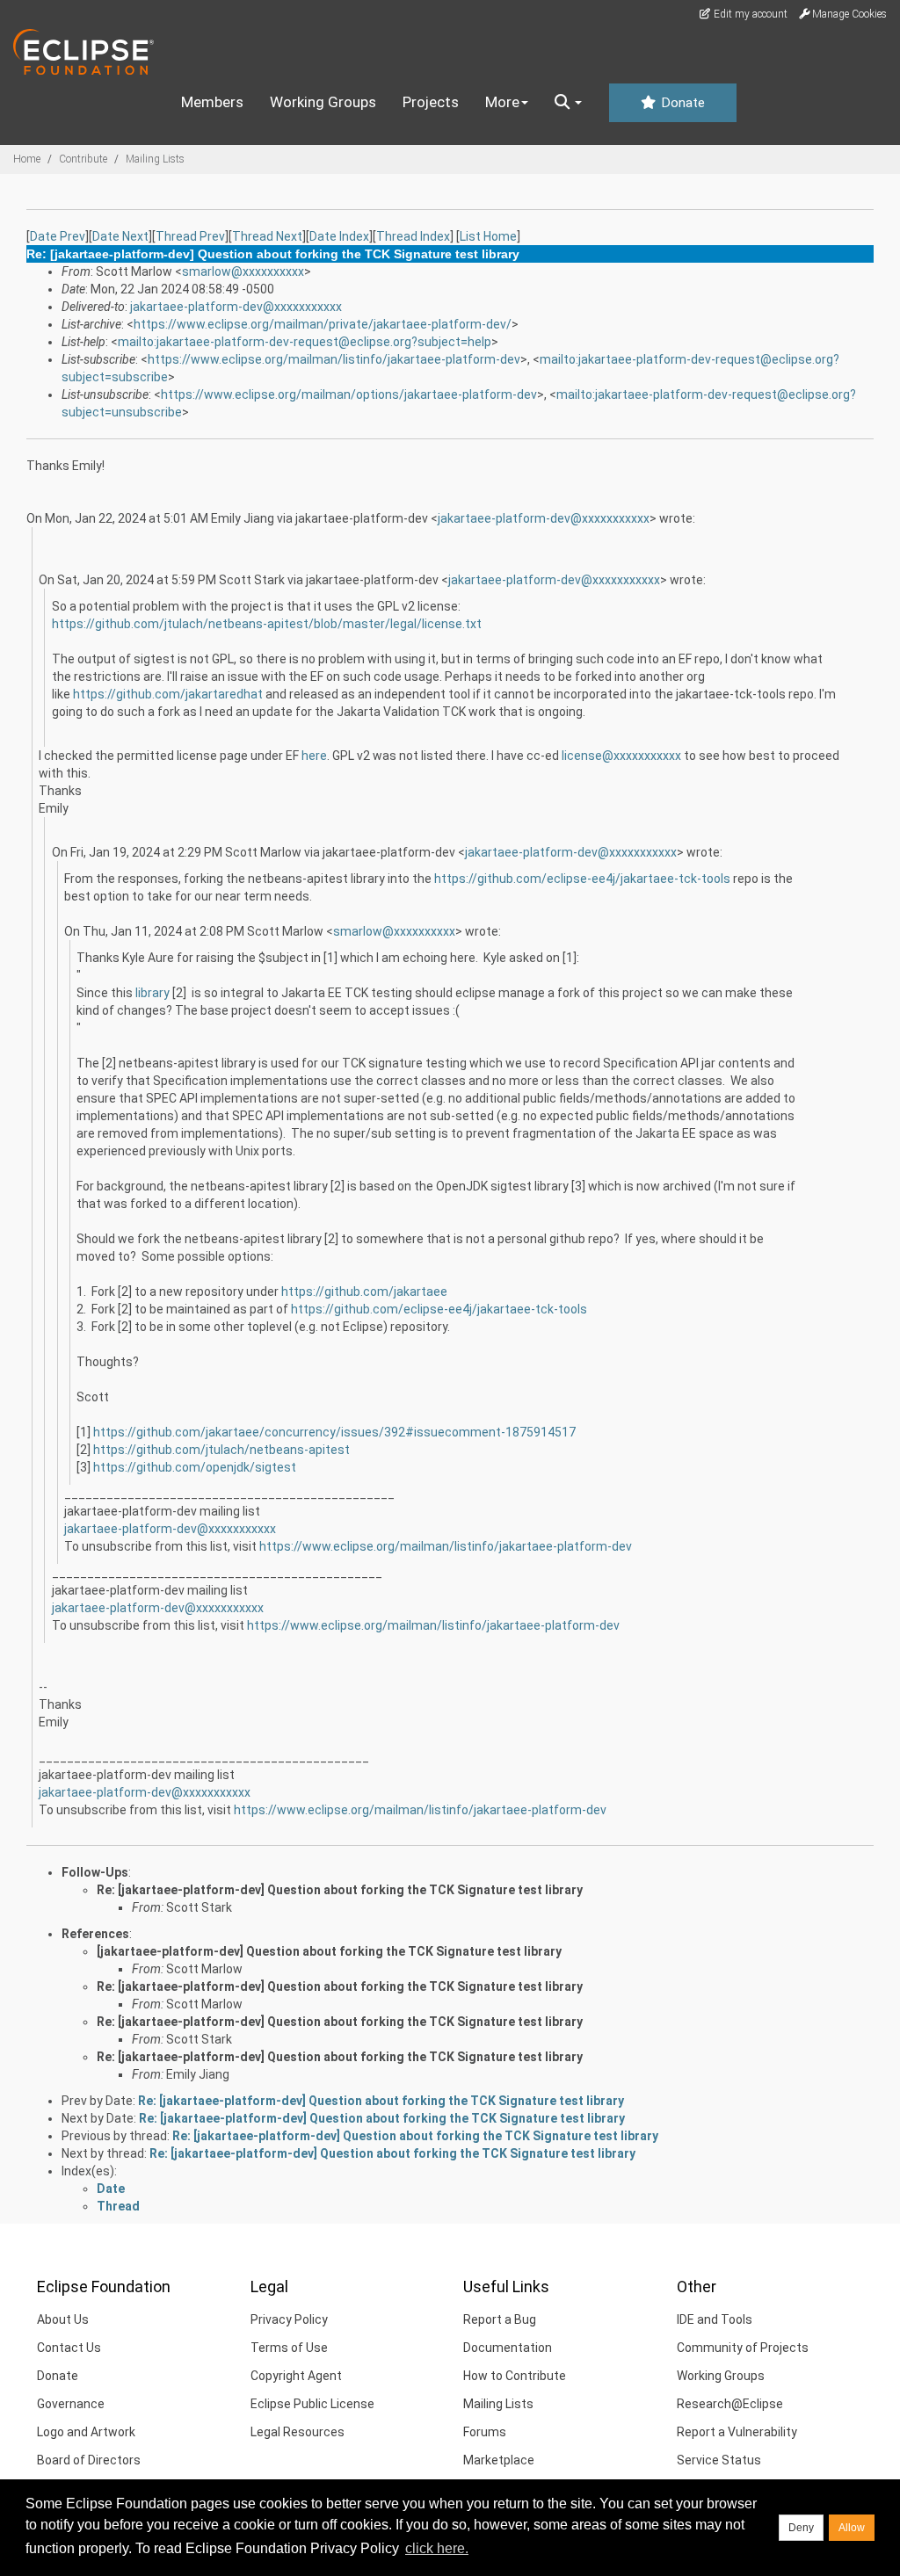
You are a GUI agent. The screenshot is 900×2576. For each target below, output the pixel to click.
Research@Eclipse (730, 2404)
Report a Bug (500, 2319)
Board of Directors (89, 2460)
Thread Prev (190, 236)
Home (27, 159)
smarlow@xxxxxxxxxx (243, 271)
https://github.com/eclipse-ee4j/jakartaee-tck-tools (582, 879)
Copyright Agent (296, 2376)
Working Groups (323, 102)
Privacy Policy (289, 2319)
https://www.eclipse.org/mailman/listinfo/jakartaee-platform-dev (334, 359)
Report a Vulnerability (737, 2432)
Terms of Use (289, 2348)
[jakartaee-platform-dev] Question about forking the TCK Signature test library (329, 1951)
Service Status (719, 2460)
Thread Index (413, 236)
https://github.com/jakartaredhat (168, 694)
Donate (681, 103)
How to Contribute (515, 2376)
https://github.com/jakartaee (364, 1292)
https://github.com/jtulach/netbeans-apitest (221, 1450)
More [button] (502, 102)
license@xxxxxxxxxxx (621, 756)
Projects (431, 102)
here (314, 756)
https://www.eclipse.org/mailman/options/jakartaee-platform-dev (349, 394)
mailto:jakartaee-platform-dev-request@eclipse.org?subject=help (305, 342)
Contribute (83, 159)
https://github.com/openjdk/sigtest (195, 1467)
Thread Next (267, 236)
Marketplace (499, 2460)
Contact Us (69, 2348)
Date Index (339, 236)
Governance (71, 2404)
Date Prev (58, 236)
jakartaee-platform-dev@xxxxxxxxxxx (236, 307)
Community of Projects (743, 2348)
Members (212, 102)
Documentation (508, 2348)
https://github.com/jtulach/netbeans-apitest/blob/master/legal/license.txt (267, 624)
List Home (488, 236)
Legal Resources (298, 2432)
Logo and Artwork (86, 2432)
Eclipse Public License (312, 2404)
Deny (801, 2528)
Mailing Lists (155, 159)
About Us (63, 2319)
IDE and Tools (715, 2319)
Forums (485, 2432)
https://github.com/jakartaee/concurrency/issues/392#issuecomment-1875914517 (334, 1432)
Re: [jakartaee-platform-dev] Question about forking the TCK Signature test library (340, 1890)
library (152, 993)
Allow (852, 2528)
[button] (568, 103)
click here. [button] (437, 2548)
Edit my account (749, 14)
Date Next (120, 236)
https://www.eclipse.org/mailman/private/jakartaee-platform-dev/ (323, 324)
